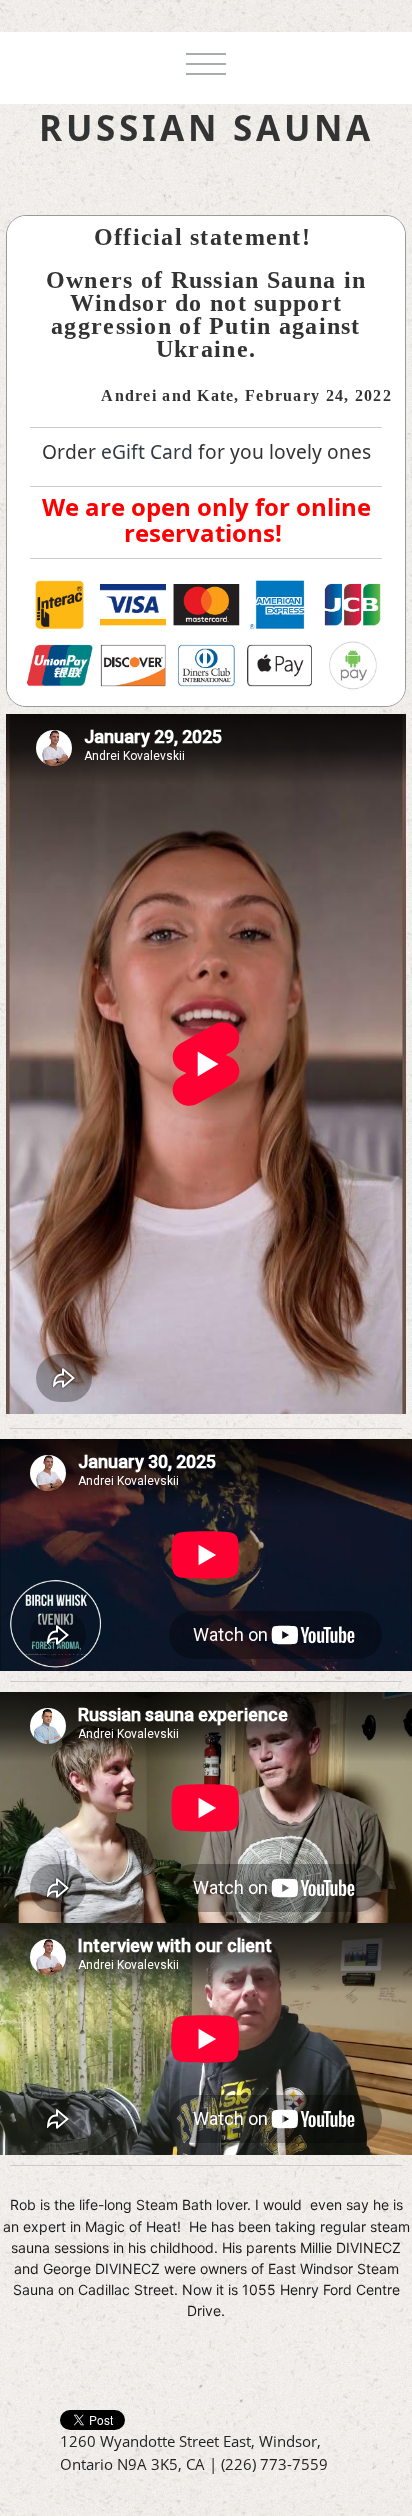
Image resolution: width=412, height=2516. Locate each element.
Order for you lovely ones (206, 451)
